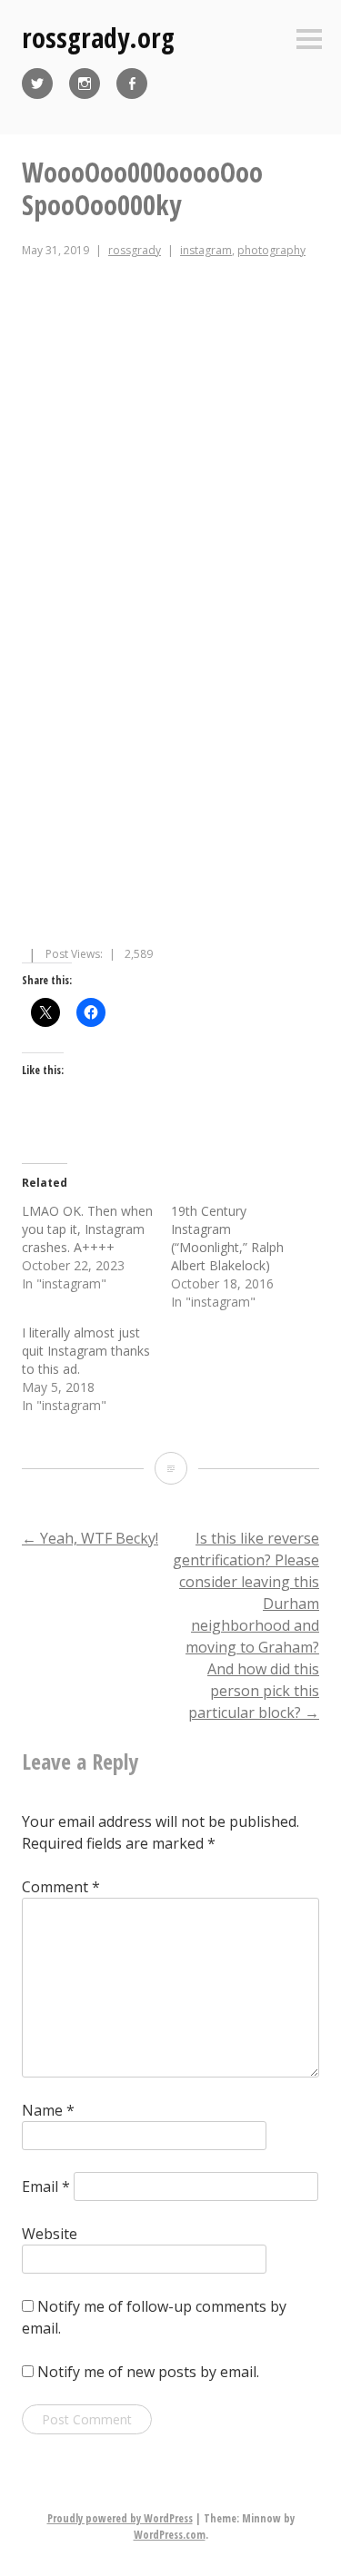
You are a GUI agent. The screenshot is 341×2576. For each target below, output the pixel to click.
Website (50, 2234)
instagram (206, 250)
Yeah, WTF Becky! (90, 1538)
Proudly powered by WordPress (120, 2518)
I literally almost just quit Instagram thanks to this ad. (86, 1351)
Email (46, 2186)
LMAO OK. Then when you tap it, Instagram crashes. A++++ (87, 1229)
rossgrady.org (98, 38)
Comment (61, 1887)
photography (271, 250)
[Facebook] (132, 84)
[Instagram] (85, 84)
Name (48, 2110)
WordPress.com (170, 2535)
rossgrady (135, 250)
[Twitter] (37, 84)
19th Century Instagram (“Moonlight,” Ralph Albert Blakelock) (227, 1238)
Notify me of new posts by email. (148, 2372)
